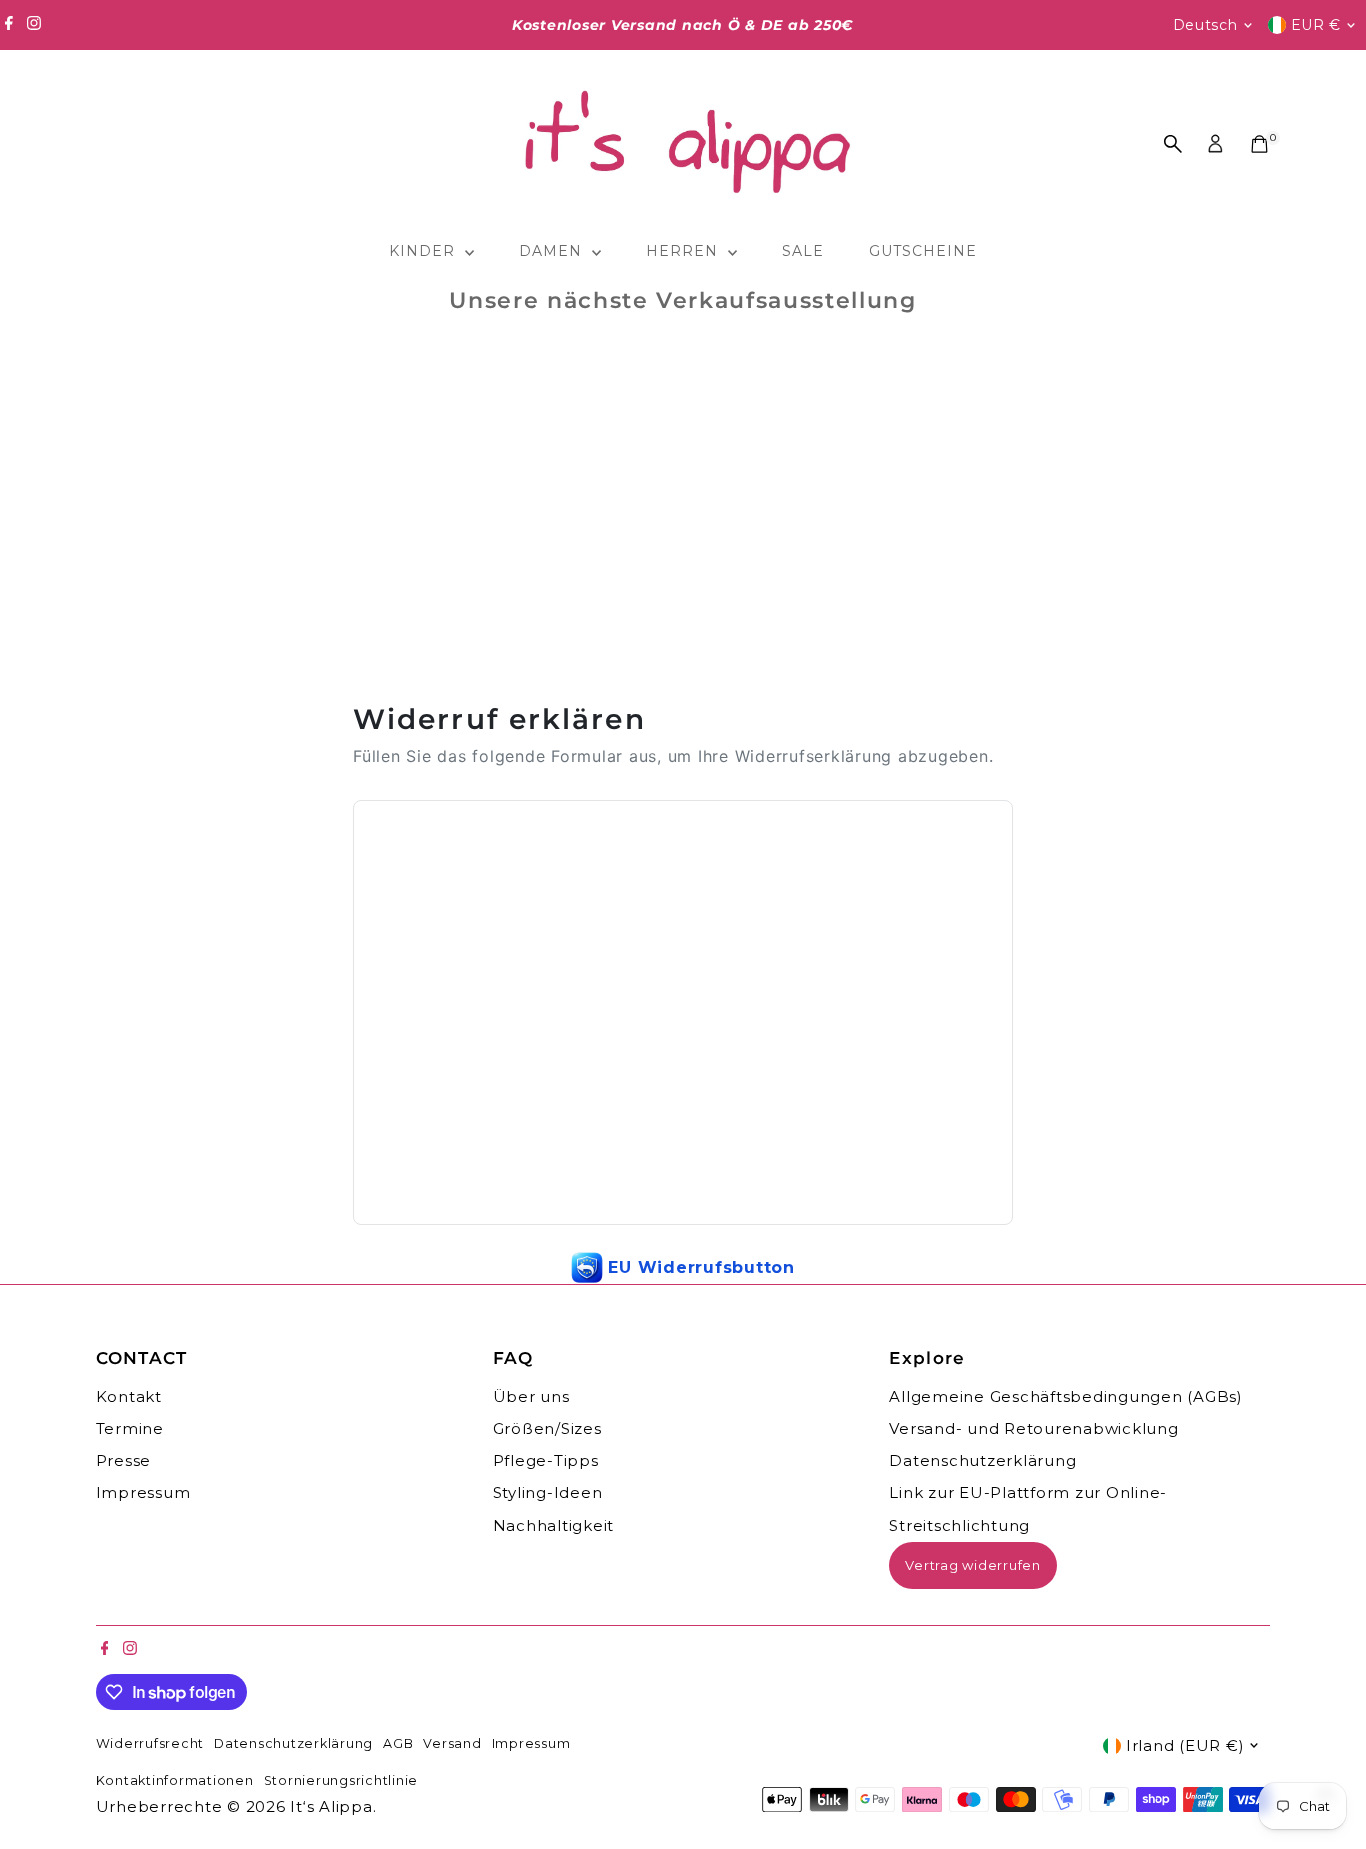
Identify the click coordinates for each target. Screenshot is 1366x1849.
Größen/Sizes (547, 1428)
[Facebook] (9, 25)
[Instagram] (34, 25)
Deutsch (1205, 25)
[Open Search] (1173, 144)
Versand (452, 1743)
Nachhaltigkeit (554, 1525)
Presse (124, 1460)
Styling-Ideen (548, 1492)
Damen (553, 251)
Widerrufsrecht (150, 1743)
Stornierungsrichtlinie (341, 1780)
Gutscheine (923, 251)
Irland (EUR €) (1185, 1745)
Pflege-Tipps (546, 1460)
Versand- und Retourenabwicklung (1033, 1428)
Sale (803, 251)
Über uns (531, 1396)
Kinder (424, 251)
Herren (684, 251)
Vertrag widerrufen (973, 1565)
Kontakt (129, 1396)
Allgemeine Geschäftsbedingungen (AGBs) (1066, 1396)
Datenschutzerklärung (982, 1460)
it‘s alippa (331, 1806)
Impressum (143, 1492)
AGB (398, 1743)
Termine (130, 1428)
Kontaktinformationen (175, 1780)
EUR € (1316, 25)
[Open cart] (1259, 144)
